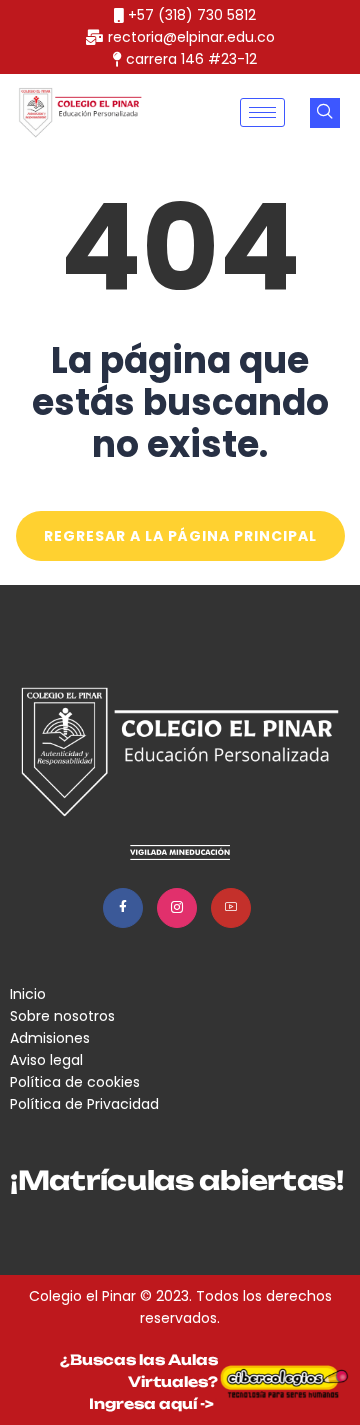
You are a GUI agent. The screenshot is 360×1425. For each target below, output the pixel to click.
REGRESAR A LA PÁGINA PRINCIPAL (180, 536)
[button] (325, 113)
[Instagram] (177, 908)
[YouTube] (231, 908)
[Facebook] (123, 908)
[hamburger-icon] (262, 112)
